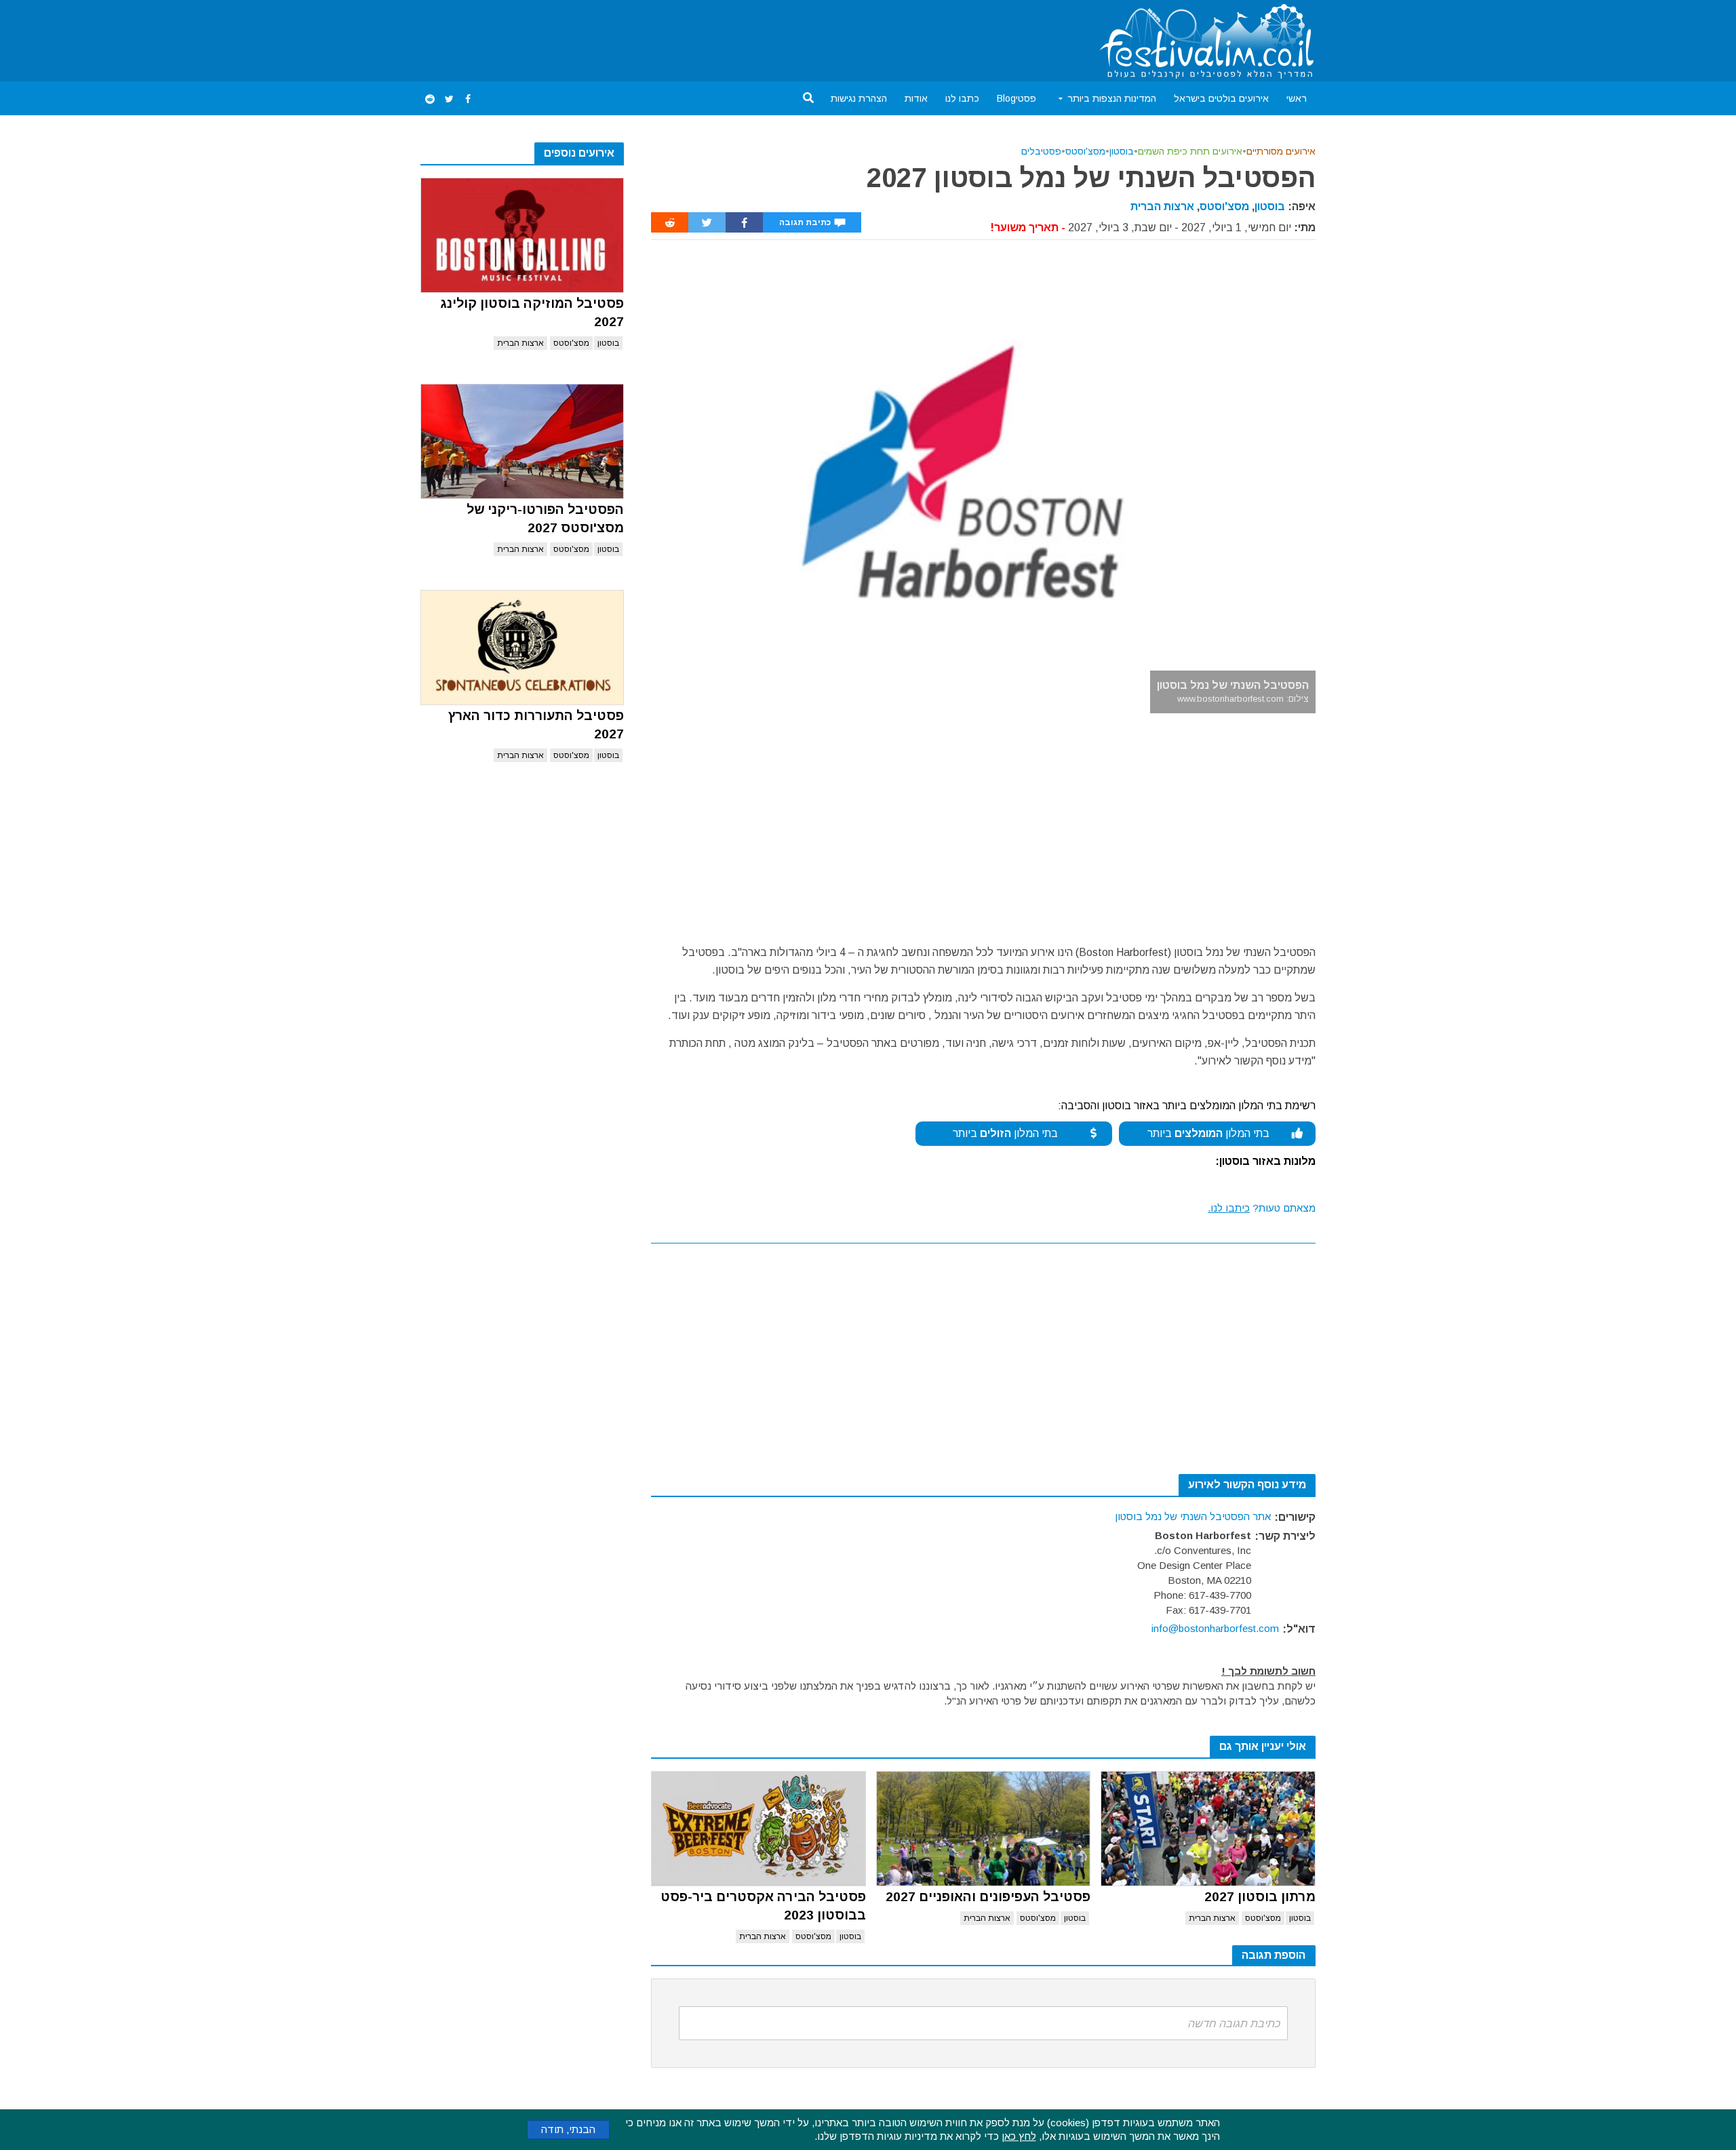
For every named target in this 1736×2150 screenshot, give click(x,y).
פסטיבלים (1041, 151)
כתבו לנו (962, 98)
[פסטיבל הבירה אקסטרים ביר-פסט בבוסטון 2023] (758, 1829)
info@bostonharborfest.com (1215, 1628)
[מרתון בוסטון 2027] (1208, 1829)
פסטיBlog (1017, 98)
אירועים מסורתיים (1281, 151)
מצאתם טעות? (1262, 1208)
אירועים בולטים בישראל (1221, 98)
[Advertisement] (667, 38)
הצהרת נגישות (859, 98)
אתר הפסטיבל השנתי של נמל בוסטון (1193, 1516)
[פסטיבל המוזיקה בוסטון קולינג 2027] (522, 235)
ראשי (1297, 98)
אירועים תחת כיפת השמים (1190, 151)
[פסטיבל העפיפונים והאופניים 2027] (984, 1829)
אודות (916, 98)
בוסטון (608, 343)
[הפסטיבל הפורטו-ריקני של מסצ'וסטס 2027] (522, 441)
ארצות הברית (520, 343)
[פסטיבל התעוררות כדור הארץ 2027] (522, 648)
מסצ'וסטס (571, 343)
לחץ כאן (1019, 2136)
